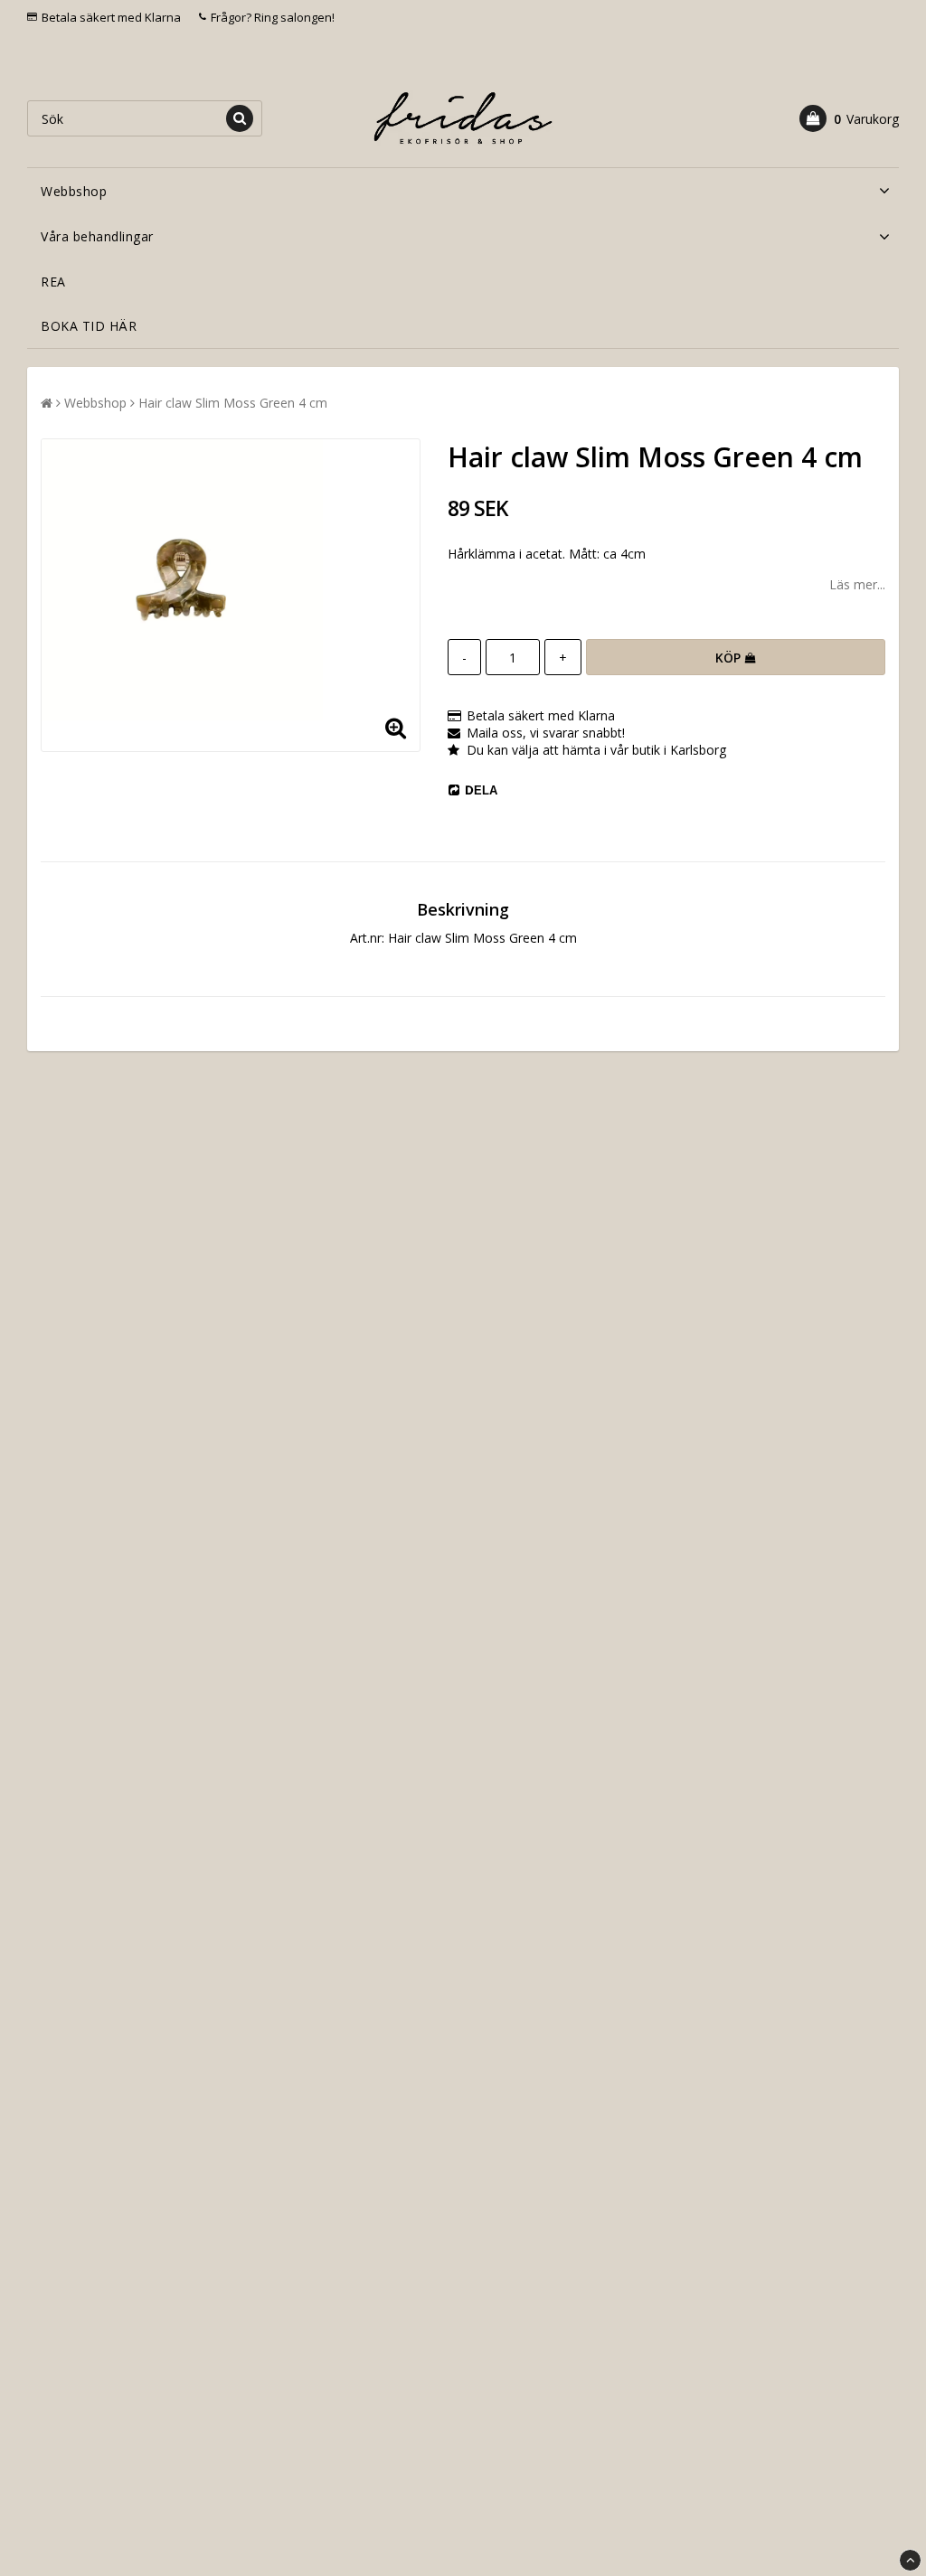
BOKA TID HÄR (89, 326)
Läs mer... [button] (857, 584)
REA (53, 282)
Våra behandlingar (97, 236)
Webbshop (74, 191)
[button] (849, 118)
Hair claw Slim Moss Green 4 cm (233, 403)
